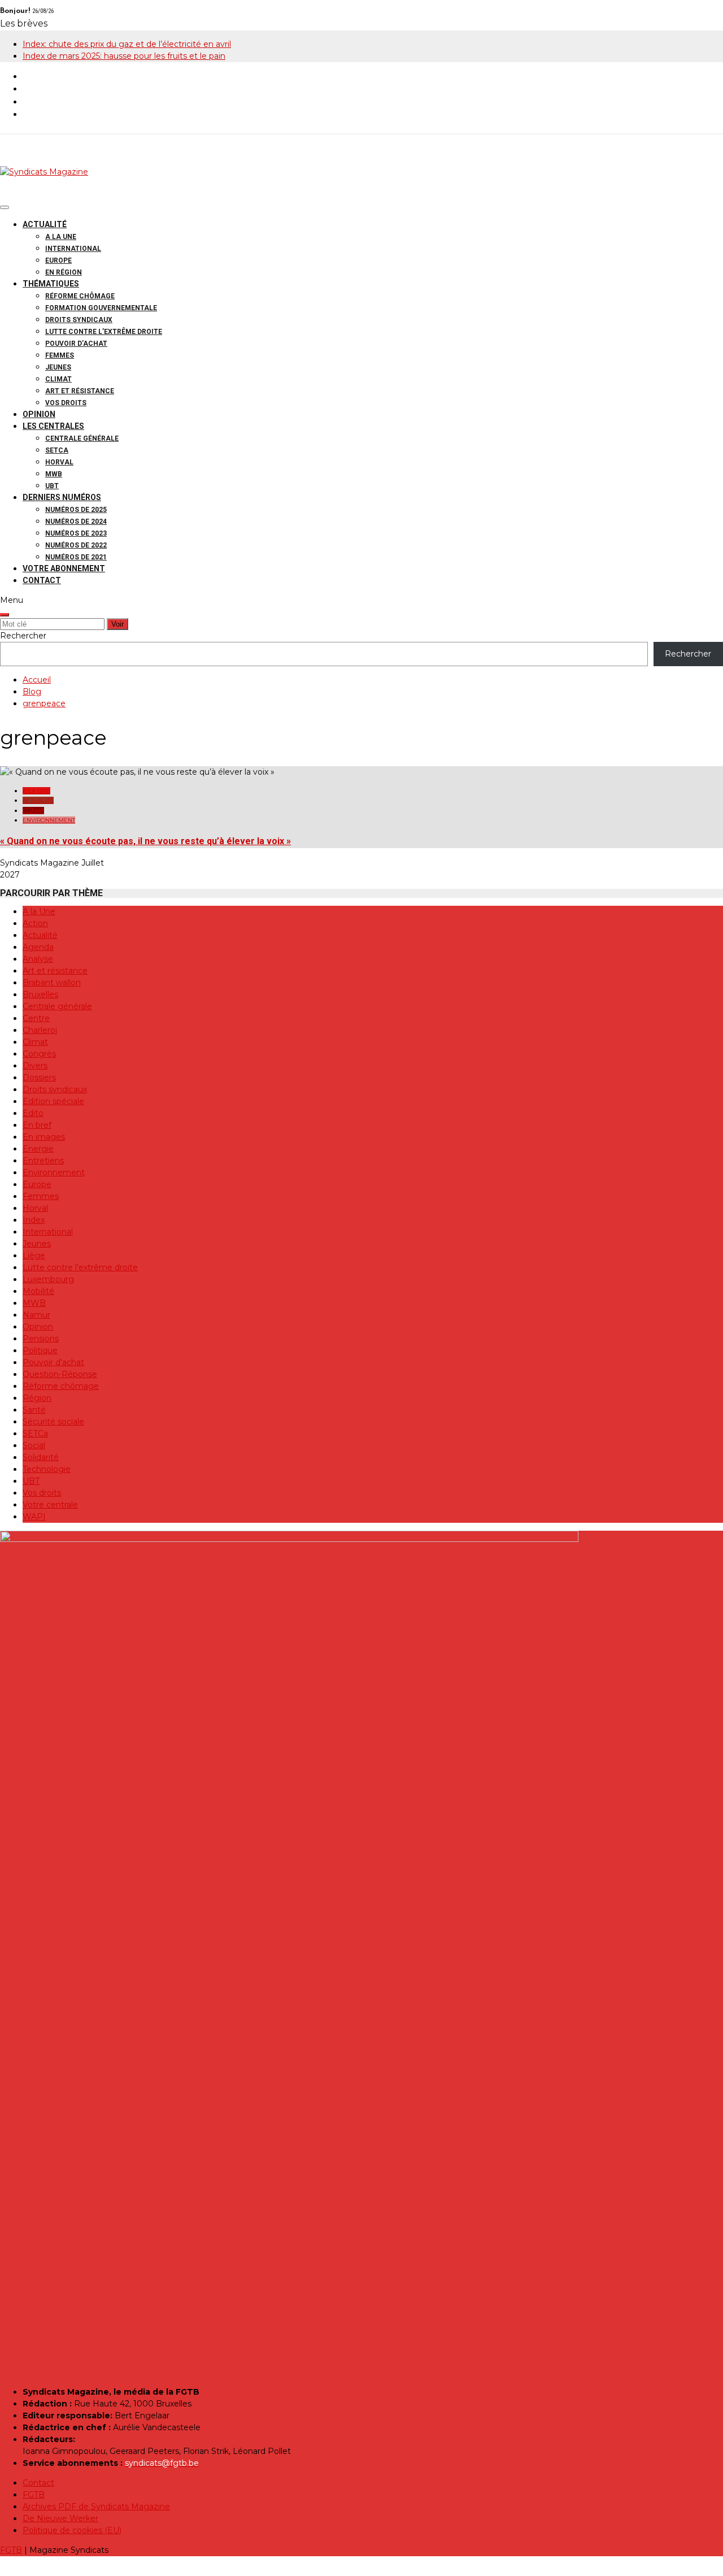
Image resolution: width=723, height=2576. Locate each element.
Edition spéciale (53, 1101)
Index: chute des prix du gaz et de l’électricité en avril (127, 44)
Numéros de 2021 (76, 557)
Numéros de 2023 (76, 533)
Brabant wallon (52, 983)
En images (44, 1137)
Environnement (49, 820)
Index (34, 1220)
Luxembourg (48, 1279)
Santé (34, 1410)
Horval (59, 462)
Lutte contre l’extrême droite (104, 332)
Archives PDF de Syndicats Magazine (96, 2507)
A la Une (61, 237)
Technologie (47, 1469)
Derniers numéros (62, 497)
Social (34, 1445)
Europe (58, 260)
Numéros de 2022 (76, 545)
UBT (52, 486)
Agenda (38, 947)
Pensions (41, 1339)
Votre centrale (50, 1505)
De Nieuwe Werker (60, 2518)
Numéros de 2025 (76, 510)
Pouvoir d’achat (76, 344)
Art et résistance (80, 391)
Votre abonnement (64, 568)
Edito (33, 1113)
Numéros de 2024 (76, 522)
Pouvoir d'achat (53, 1362)
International (73, 249)
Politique (40, 1350)
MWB (54, 474)
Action (35, 923)
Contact (42, 580)
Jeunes (58, 367)
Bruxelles (40, 994)
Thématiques (51, 284)
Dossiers (39, 1078)
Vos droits (66, 403)
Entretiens (43, 1161)
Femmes (60, 355)
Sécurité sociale (53, 1422)
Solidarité (41, 1457)
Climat (58, 379)
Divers (35, 1066)
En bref (37, 1125)
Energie (38, 1149)
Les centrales (53, 426)
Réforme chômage (80, 296)
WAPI (34, 1517)
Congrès (39, 1054)
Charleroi (40, 1030)
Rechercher (23, 636)
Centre (36, 1018)
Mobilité (38, 1291)
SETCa (57, 450)
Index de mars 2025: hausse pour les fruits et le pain (124, 56)
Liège (34, 1256)
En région (64, 272)
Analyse (38, 959)
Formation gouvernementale (101, 308)
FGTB (34, 2495)
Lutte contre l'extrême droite (80, 1267)
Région (37, 1398)
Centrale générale (82, 438)
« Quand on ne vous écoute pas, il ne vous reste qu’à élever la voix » (145, 841)
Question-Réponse (60, 1374)
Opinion (39, 414)
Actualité (45, 224)
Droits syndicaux (79, 320)
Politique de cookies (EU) (72, 2530)
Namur (36, 1315)
